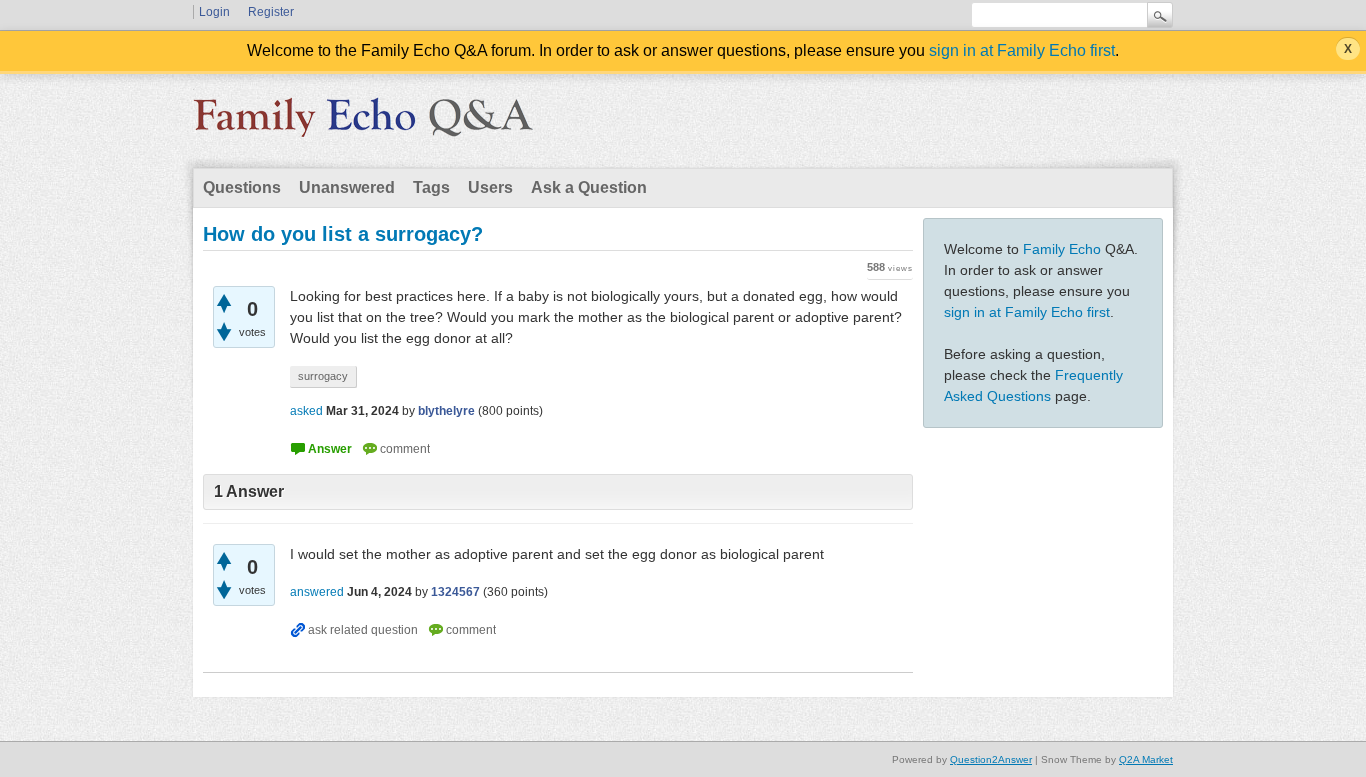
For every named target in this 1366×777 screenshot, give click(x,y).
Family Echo (1062, 249)
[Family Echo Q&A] (363, 124)
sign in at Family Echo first (1022, 50)
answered (317, 592)
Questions (242, 187)
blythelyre (446, 411)
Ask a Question (589, 187)
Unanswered (347, 187)
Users (490, 187)
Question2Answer (991, 759)
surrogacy (323, 376)
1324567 (455, 592)
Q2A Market (1146, 759)
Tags (431, 187)
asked (306, 411)
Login (214, 12)
